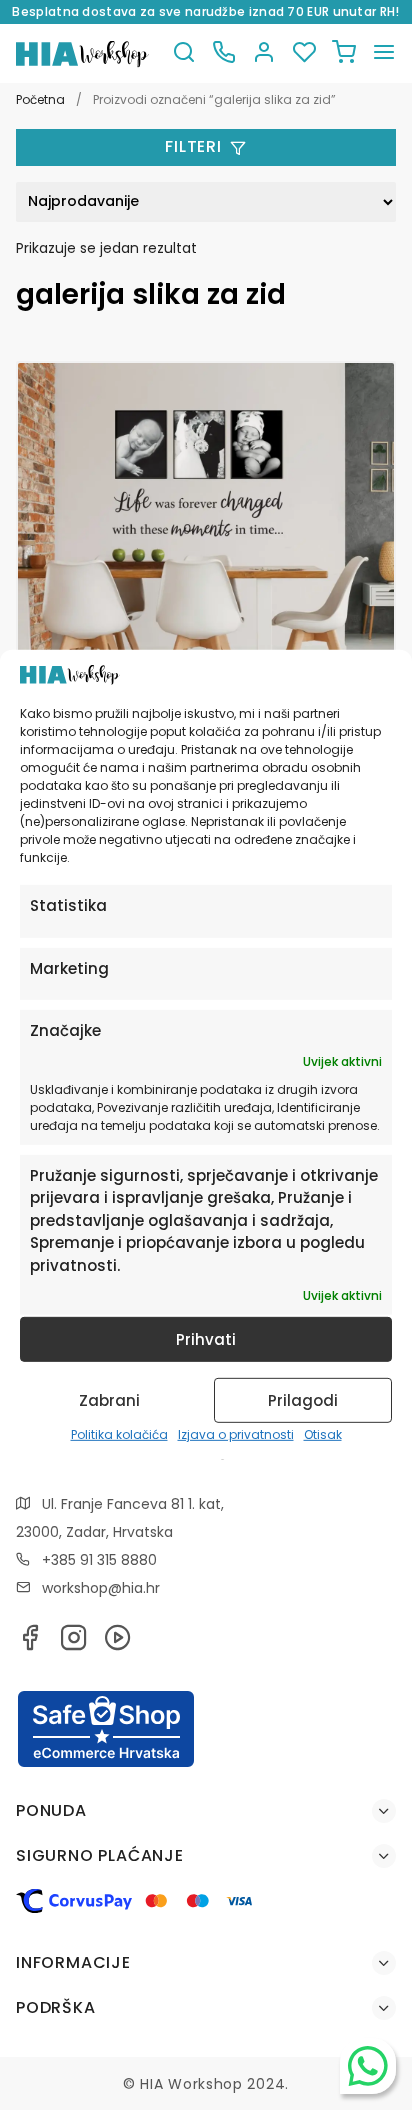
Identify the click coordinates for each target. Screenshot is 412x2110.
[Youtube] (118, 1643)
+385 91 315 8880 (99, 1560)
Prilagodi (303, 1400)
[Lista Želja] (304, 53)
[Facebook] (30, 1643)
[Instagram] (74, 1643)
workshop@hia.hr (101, 1588)
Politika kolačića (119, 1434)
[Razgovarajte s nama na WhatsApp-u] (368, 2066)
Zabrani (109, 1400)
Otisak (323, 1434)
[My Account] (264, 53)
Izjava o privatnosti (236, 1434)
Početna (40, 99)
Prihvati (206, 1339)
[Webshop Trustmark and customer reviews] (106, 1764)
